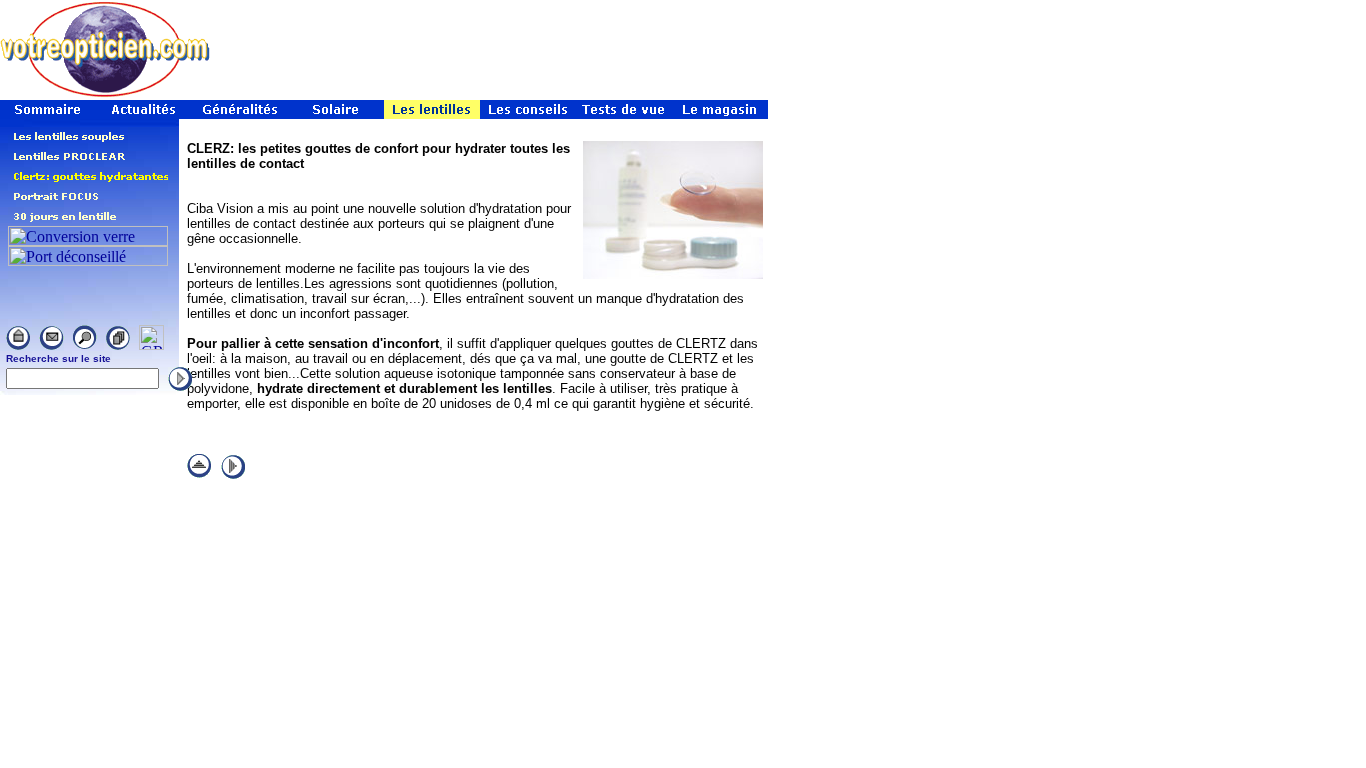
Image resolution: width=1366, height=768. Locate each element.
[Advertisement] (483, 64)
